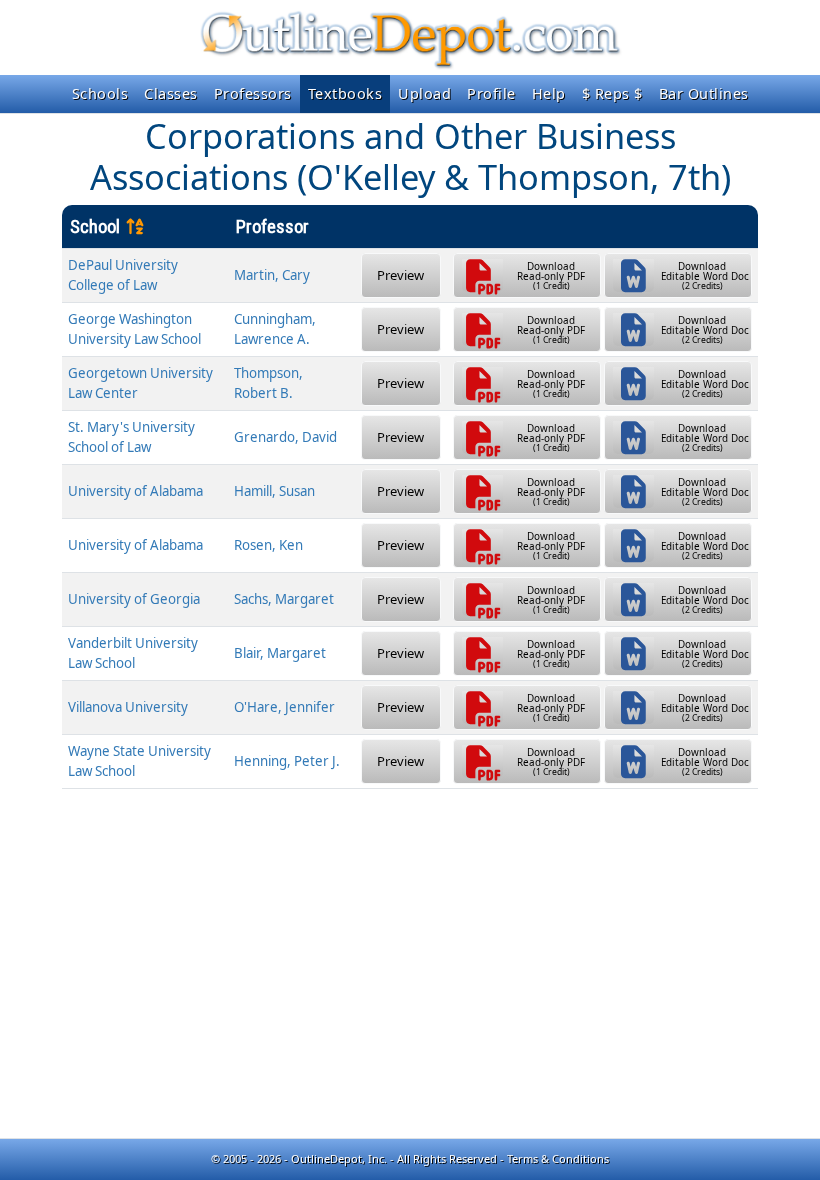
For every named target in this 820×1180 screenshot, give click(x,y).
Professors (253, 93)
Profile (491, 93)
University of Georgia (134, 599)
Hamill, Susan (274, 491)
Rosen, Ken (268, 545)
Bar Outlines (704, 93)
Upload (424, 93)
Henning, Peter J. (287, 761)
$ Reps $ (612, 93)
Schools (100, 93)
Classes (171, 93)
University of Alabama (135, 491)
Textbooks (345, 93)
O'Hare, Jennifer (284, 707)
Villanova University (128, 707)
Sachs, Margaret (284, 599)
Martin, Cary (272, 275)
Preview (400, 275)
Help (549, 93)
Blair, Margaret (280, 653)
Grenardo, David (285, 437)
